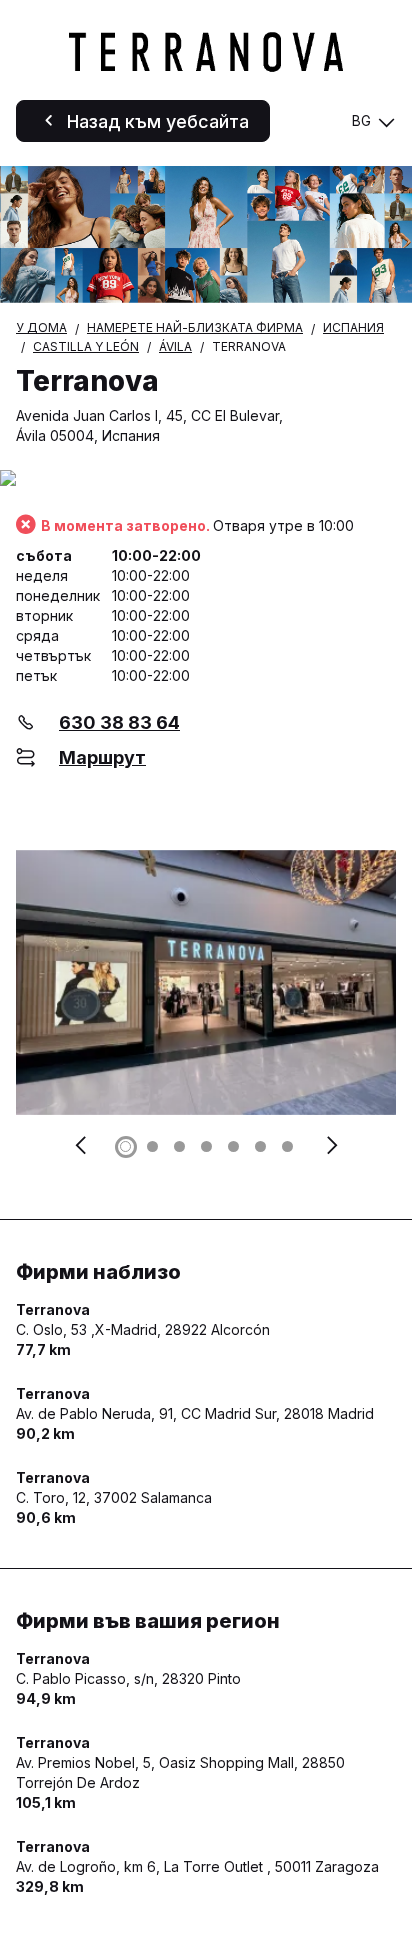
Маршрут (102, 757)
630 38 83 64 (119, 722)
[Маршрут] (206, 479)
